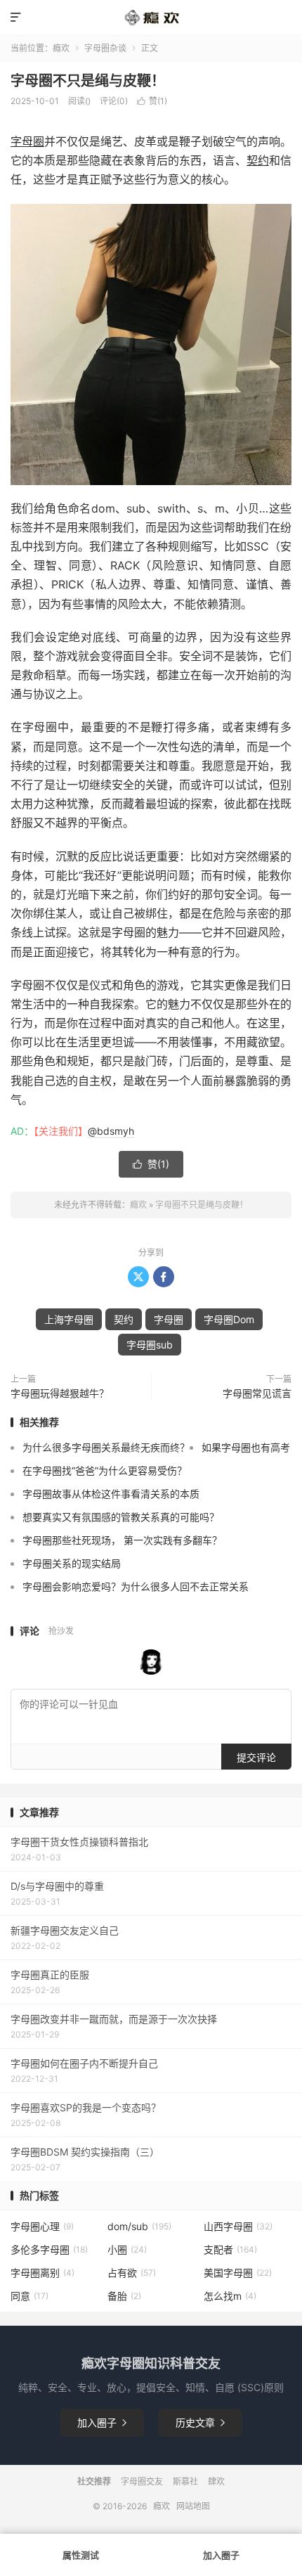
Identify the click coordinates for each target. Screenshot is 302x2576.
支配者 (230, 2249)
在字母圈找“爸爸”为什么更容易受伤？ (105, 1470)
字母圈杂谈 (105, 48)
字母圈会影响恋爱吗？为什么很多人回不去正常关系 (136, 1586)
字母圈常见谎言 (257, 1393)
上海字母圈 (69, 1319)
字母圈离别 (42, 2273)
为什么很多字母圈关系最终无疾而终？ (106, 1447)
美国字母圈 (238, 2273)
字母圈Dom (229, 1319)
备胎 (124, 2296)
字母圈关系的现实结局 (72, 1563)
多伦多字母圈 (49, 2249)
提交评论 (256, 1757)
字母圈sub (150, 1345)
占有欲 (132, 2273)
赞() (152, 101)
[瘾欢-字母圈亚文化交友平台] (151, 18)
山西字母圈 (238, 2226)
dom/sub (139, 2226)
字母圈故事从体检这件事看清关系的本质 (111, 1494)
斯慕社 (185, 2481)
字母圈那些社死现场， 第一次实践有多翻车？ (122, 1540)
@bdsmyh (111, 1131)
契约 (258, 160)
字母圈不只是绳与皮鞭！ (88, 81)
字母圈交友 (142, 2481)
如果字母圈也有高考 (246, 1447)
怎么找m (230, 2296)
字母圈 (27, 141)
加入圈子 (102, 2422)
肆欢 (216, 2481)
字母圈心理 (42, 2226)
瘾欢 (61, 48)
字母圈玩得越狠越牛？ (60, 1393)
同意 (29, 2296)
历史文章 (200, 2422)
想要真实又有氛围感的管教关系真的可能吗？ (121, 1517)
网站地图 (193, 2506)
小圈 (127, 2249)
